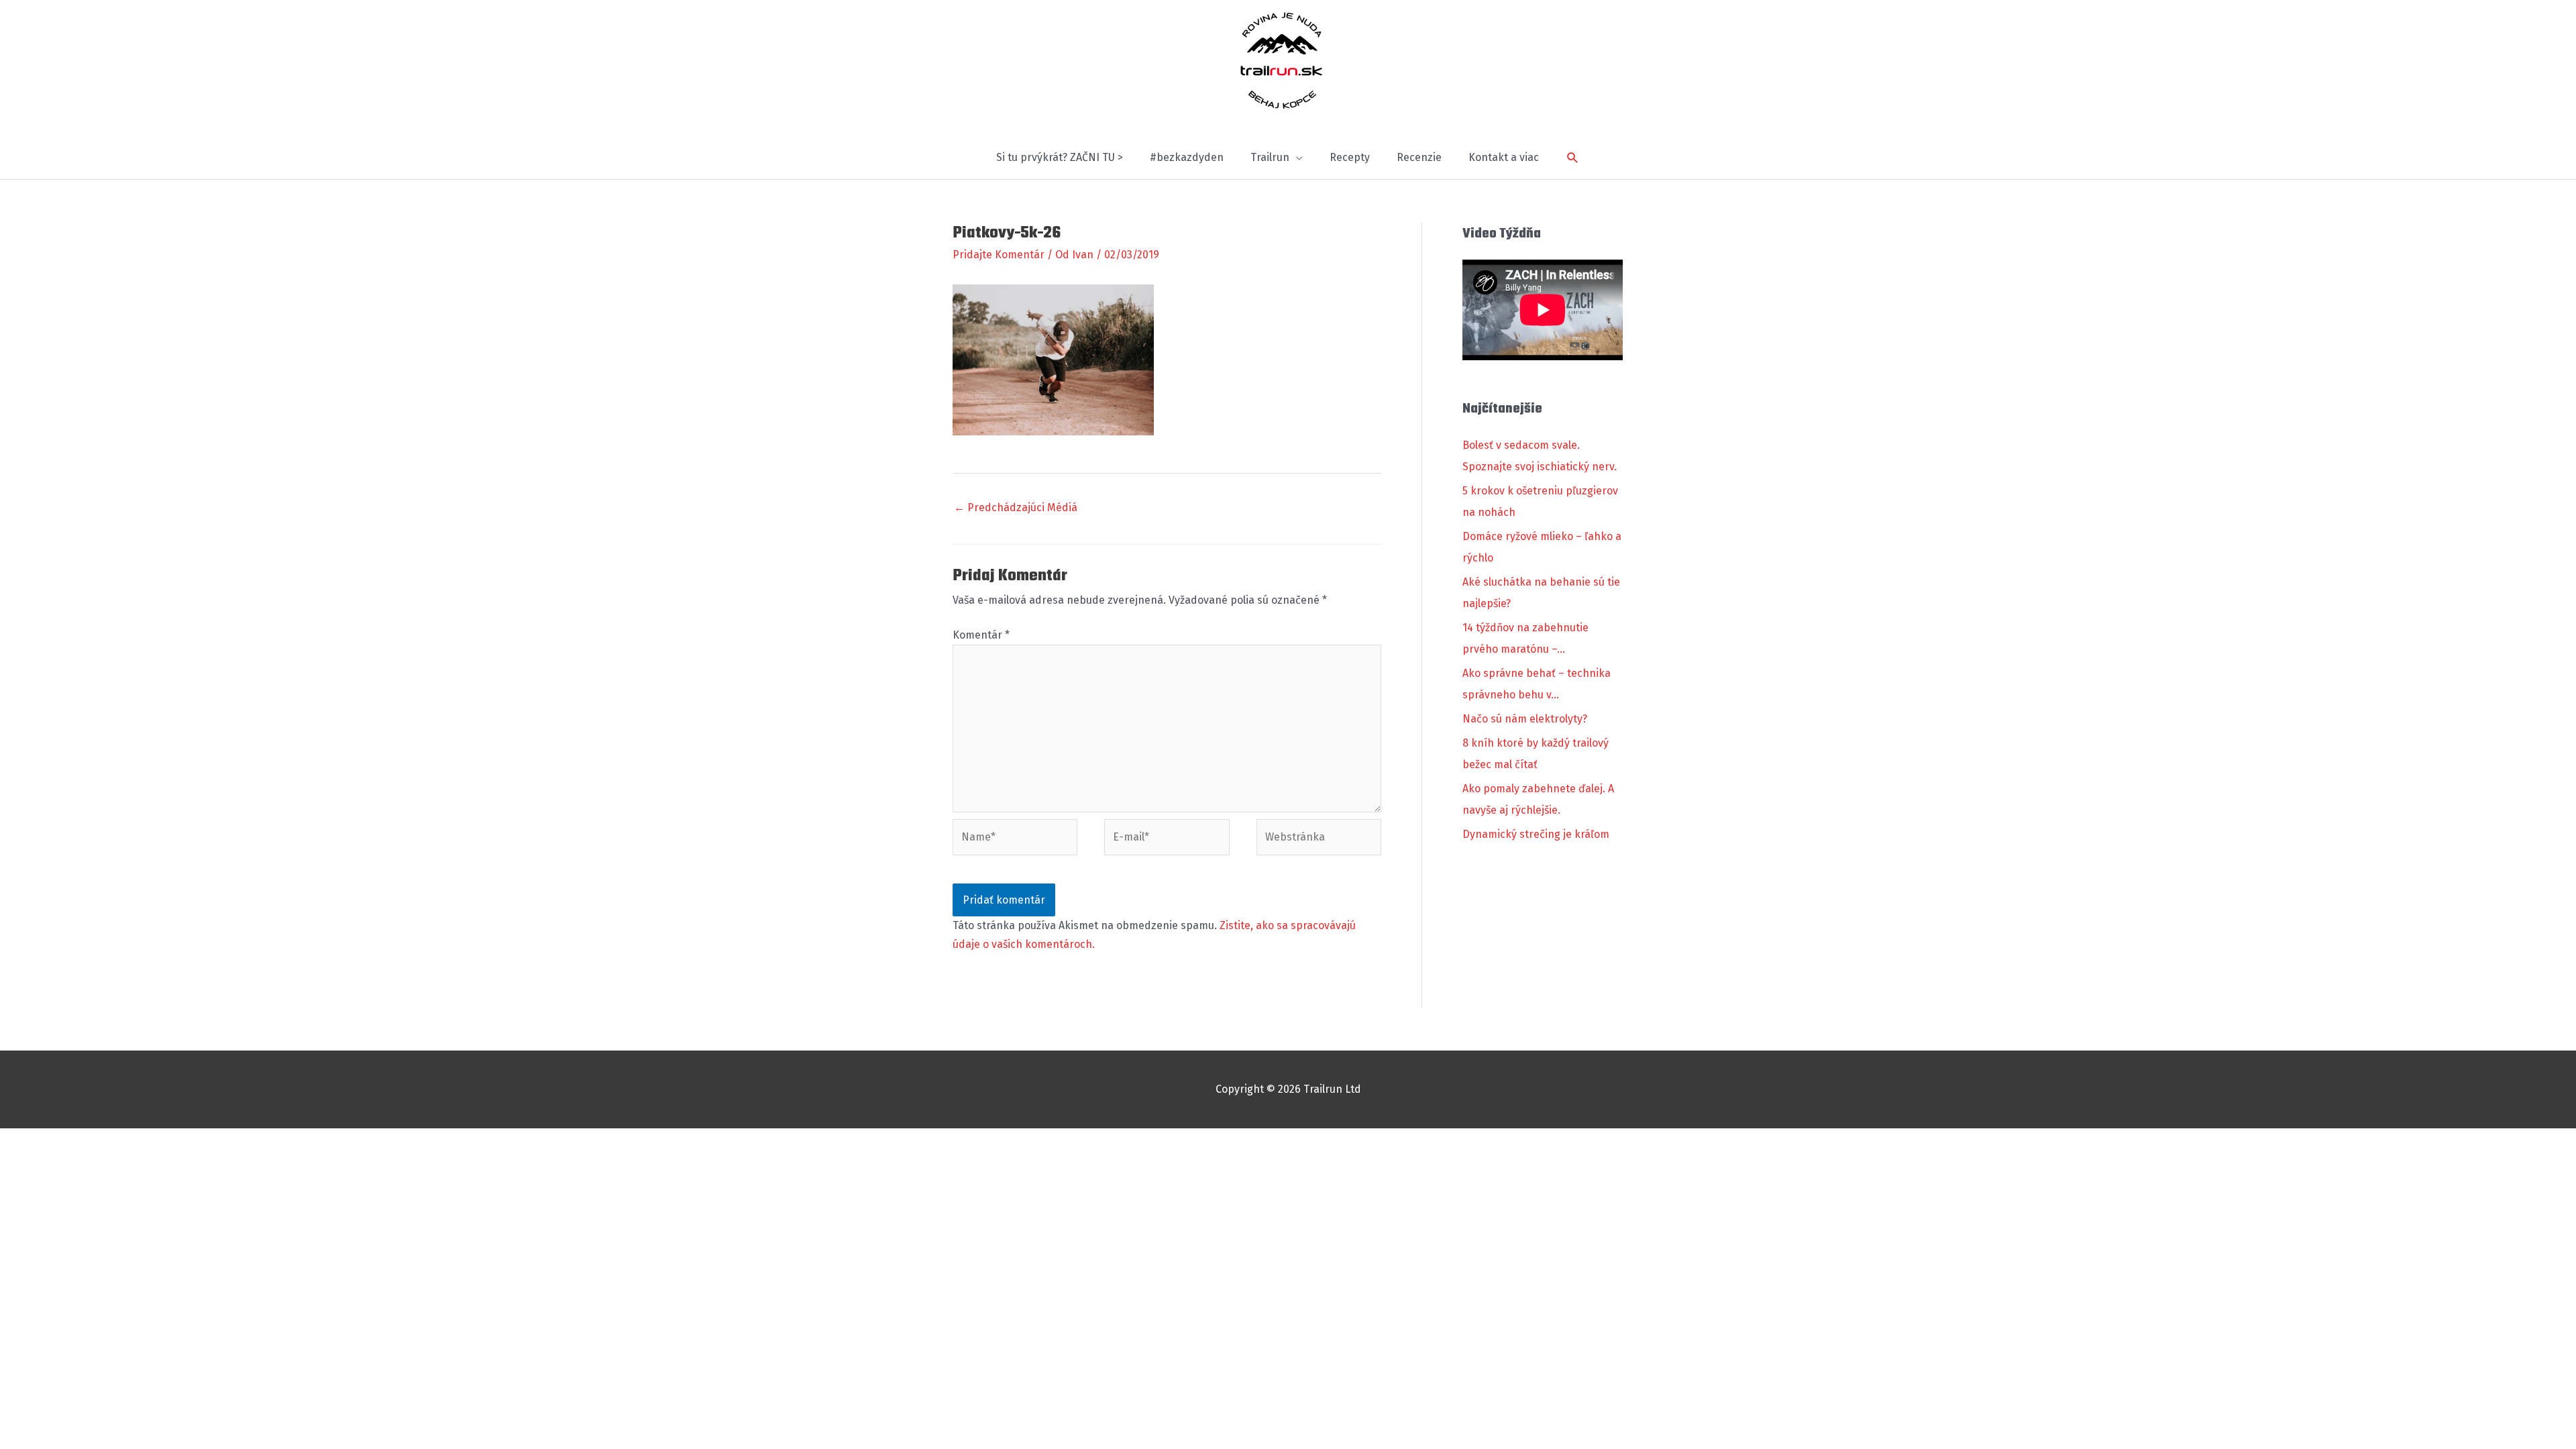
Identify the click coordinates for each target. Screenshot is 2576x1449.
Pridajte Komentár (999, 255)
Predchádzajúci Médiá (1016, 507)
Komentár (981, 635)
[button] (1573, 158)
